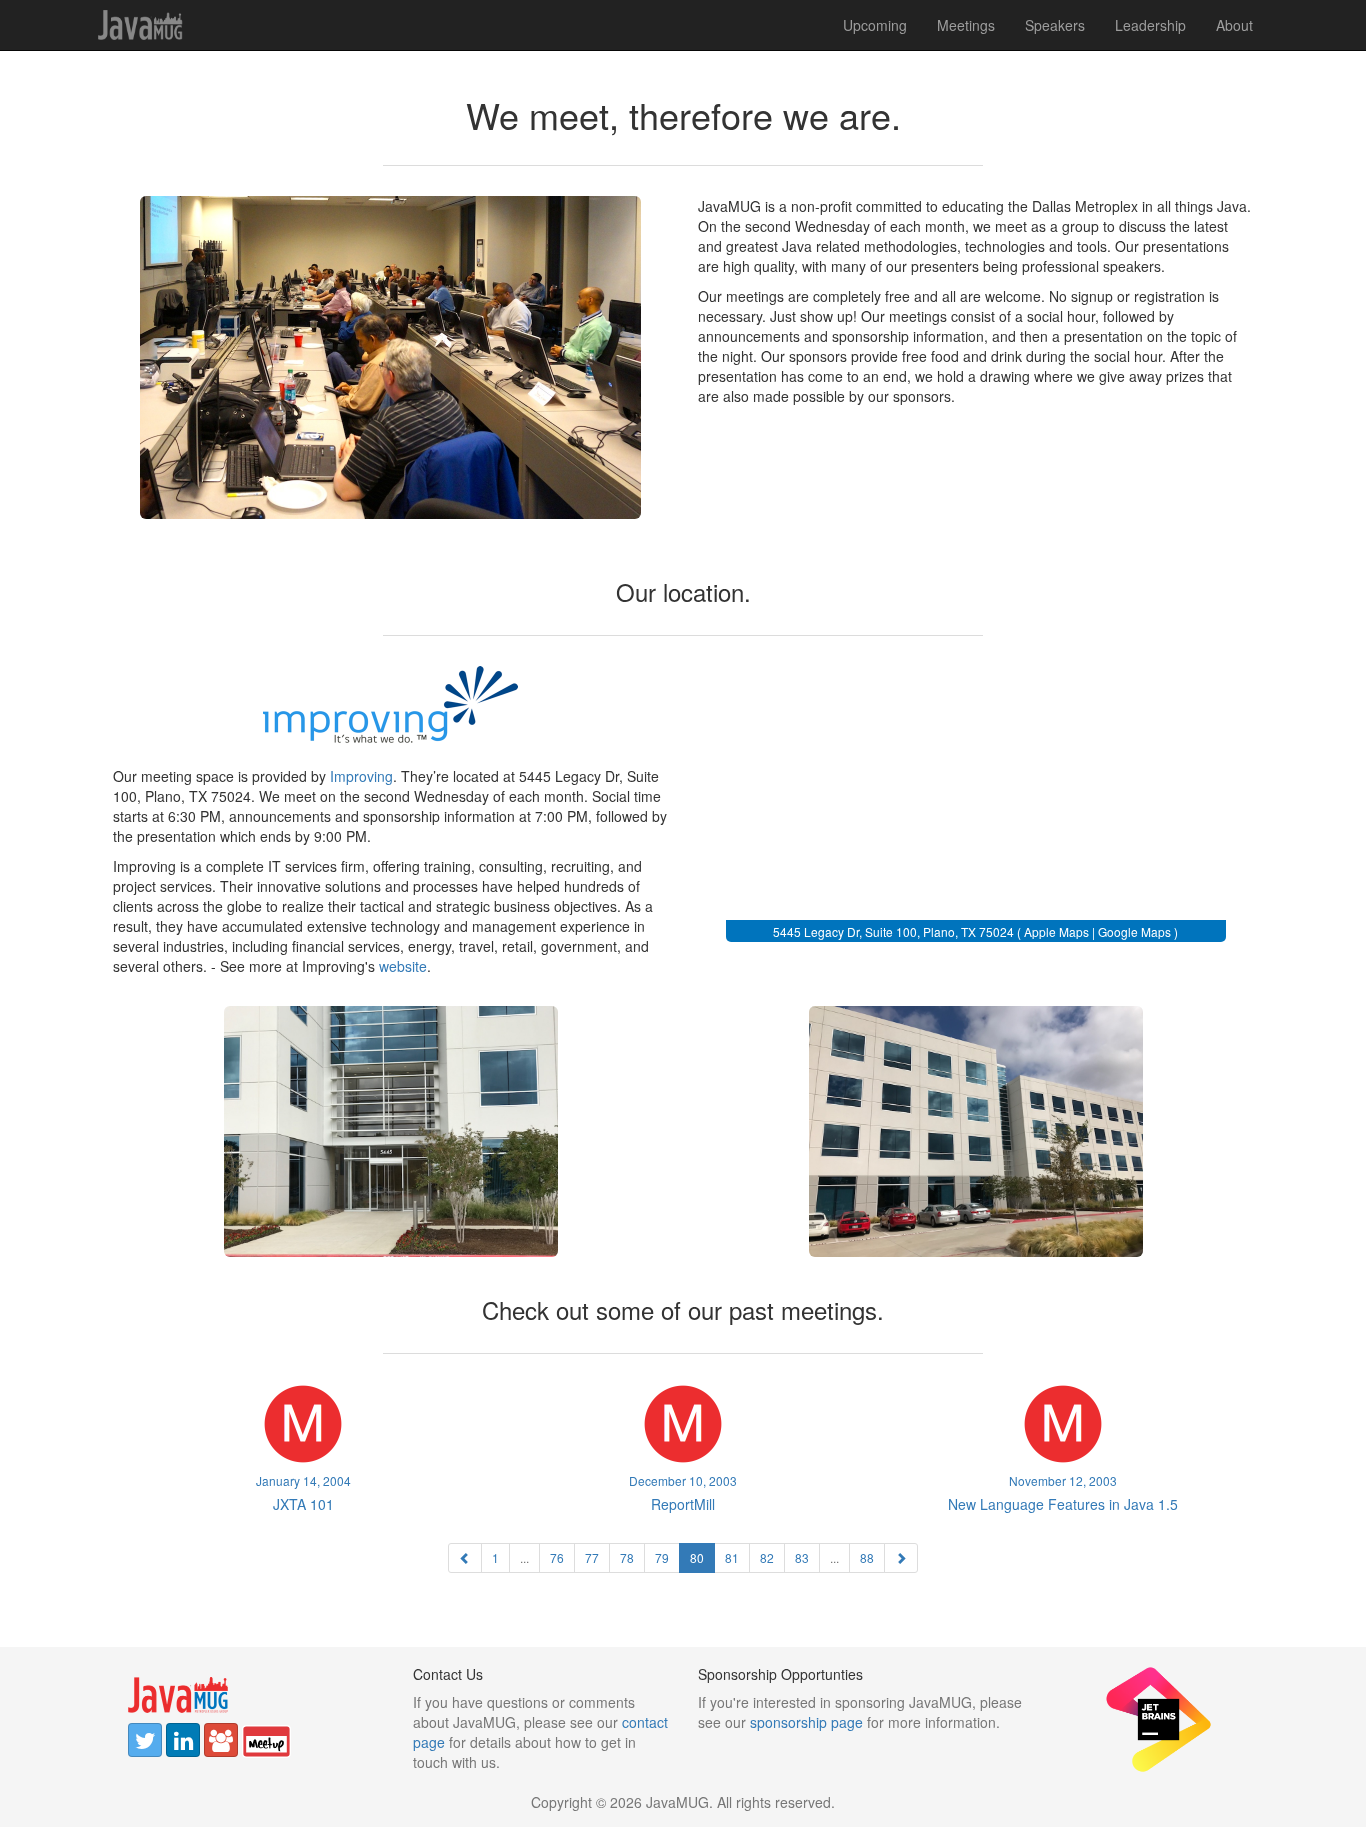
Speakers (1055, 25)
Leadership (1150, 25)
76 (557, 1557)
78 (627, 1557)
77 (592, 1557)
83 (802, 1557)
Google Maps (1134, 931)
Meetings (966, 25)
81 (732, 1557)
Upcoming (875, 25)
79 (662, 1557)
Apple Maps (1056, 931)
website (403, 966)
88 (867, 1557)
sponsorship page (806, 1722)
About (1234, 25)
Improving (361, 776)
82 (767, 1557)
